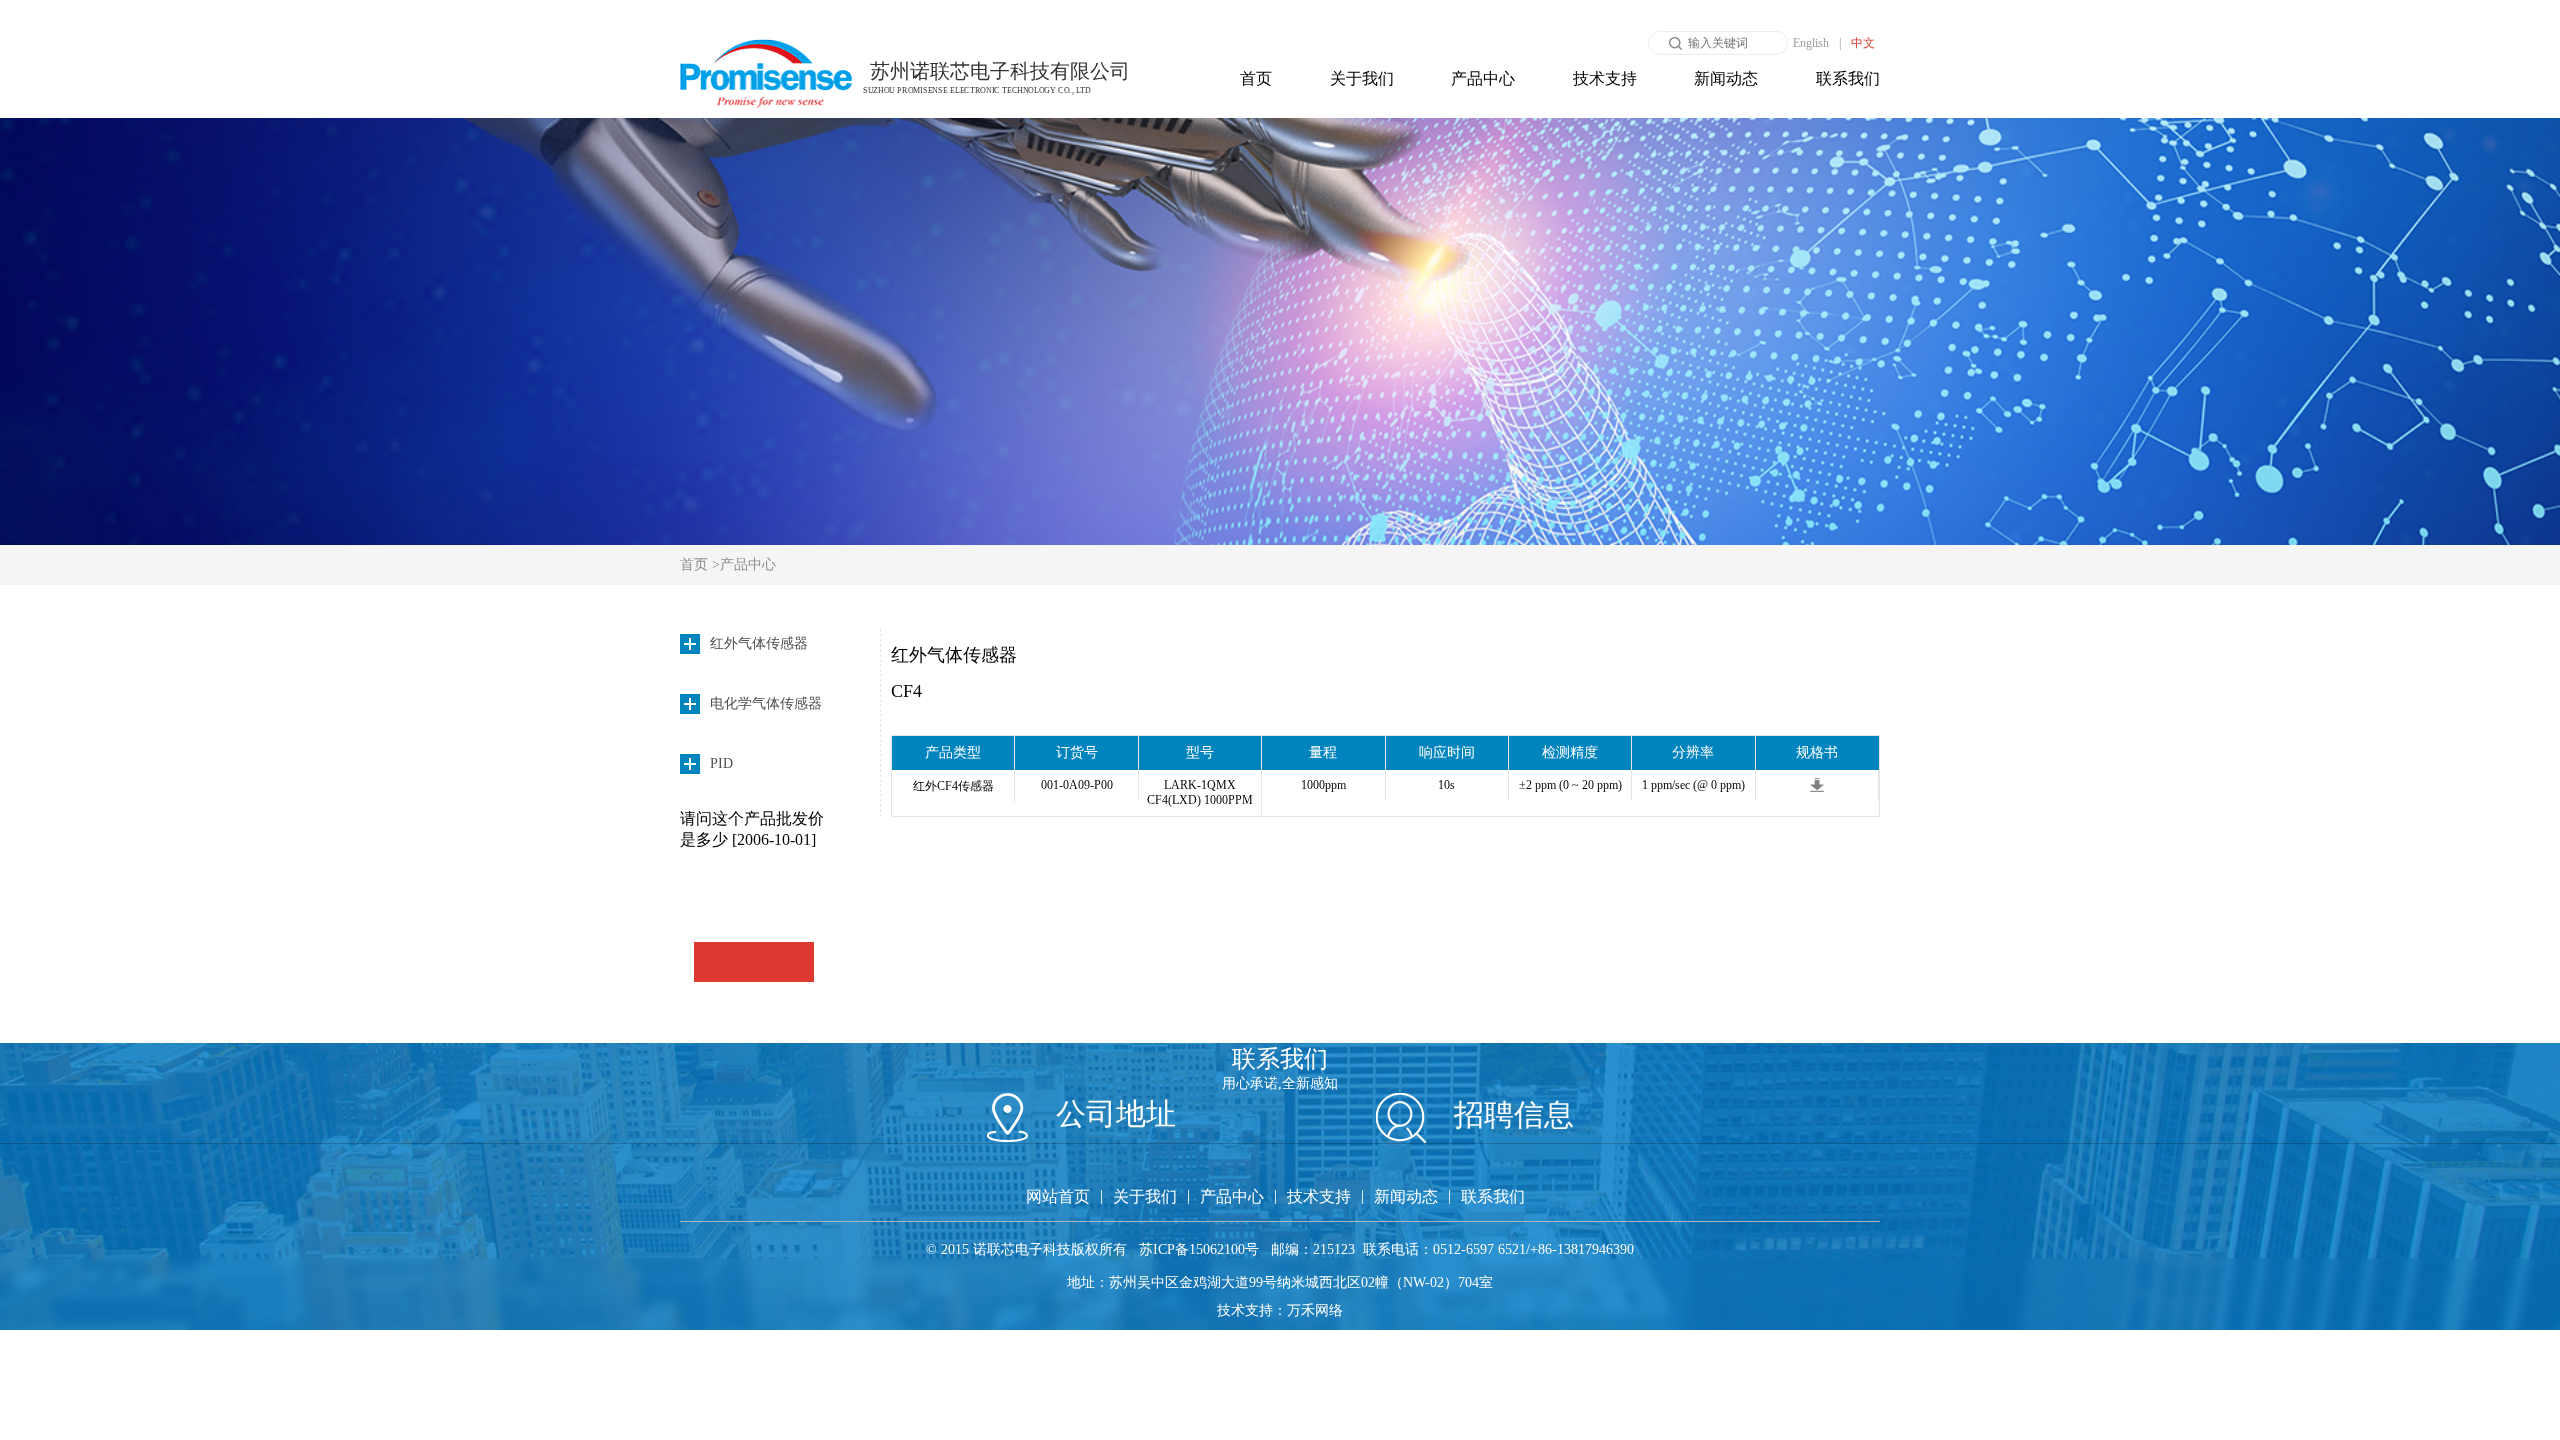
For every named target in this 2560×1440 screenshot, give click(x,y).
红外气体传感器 (954, 655)
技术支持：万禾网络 (1280, 1310)
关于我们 (1362, 78)
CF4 (906, 691)
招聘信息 (1510, 1114)
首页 (1256, 78)
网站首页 (1058, 1196)
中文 (1863, 43)
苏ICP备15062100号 (1199, 1249)
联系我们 (1848, 78)
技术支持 (1605, 78)
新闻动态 (1726, 78)
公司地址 (1112, 1113)
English (1811, 43)
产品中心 (1483, 78)
